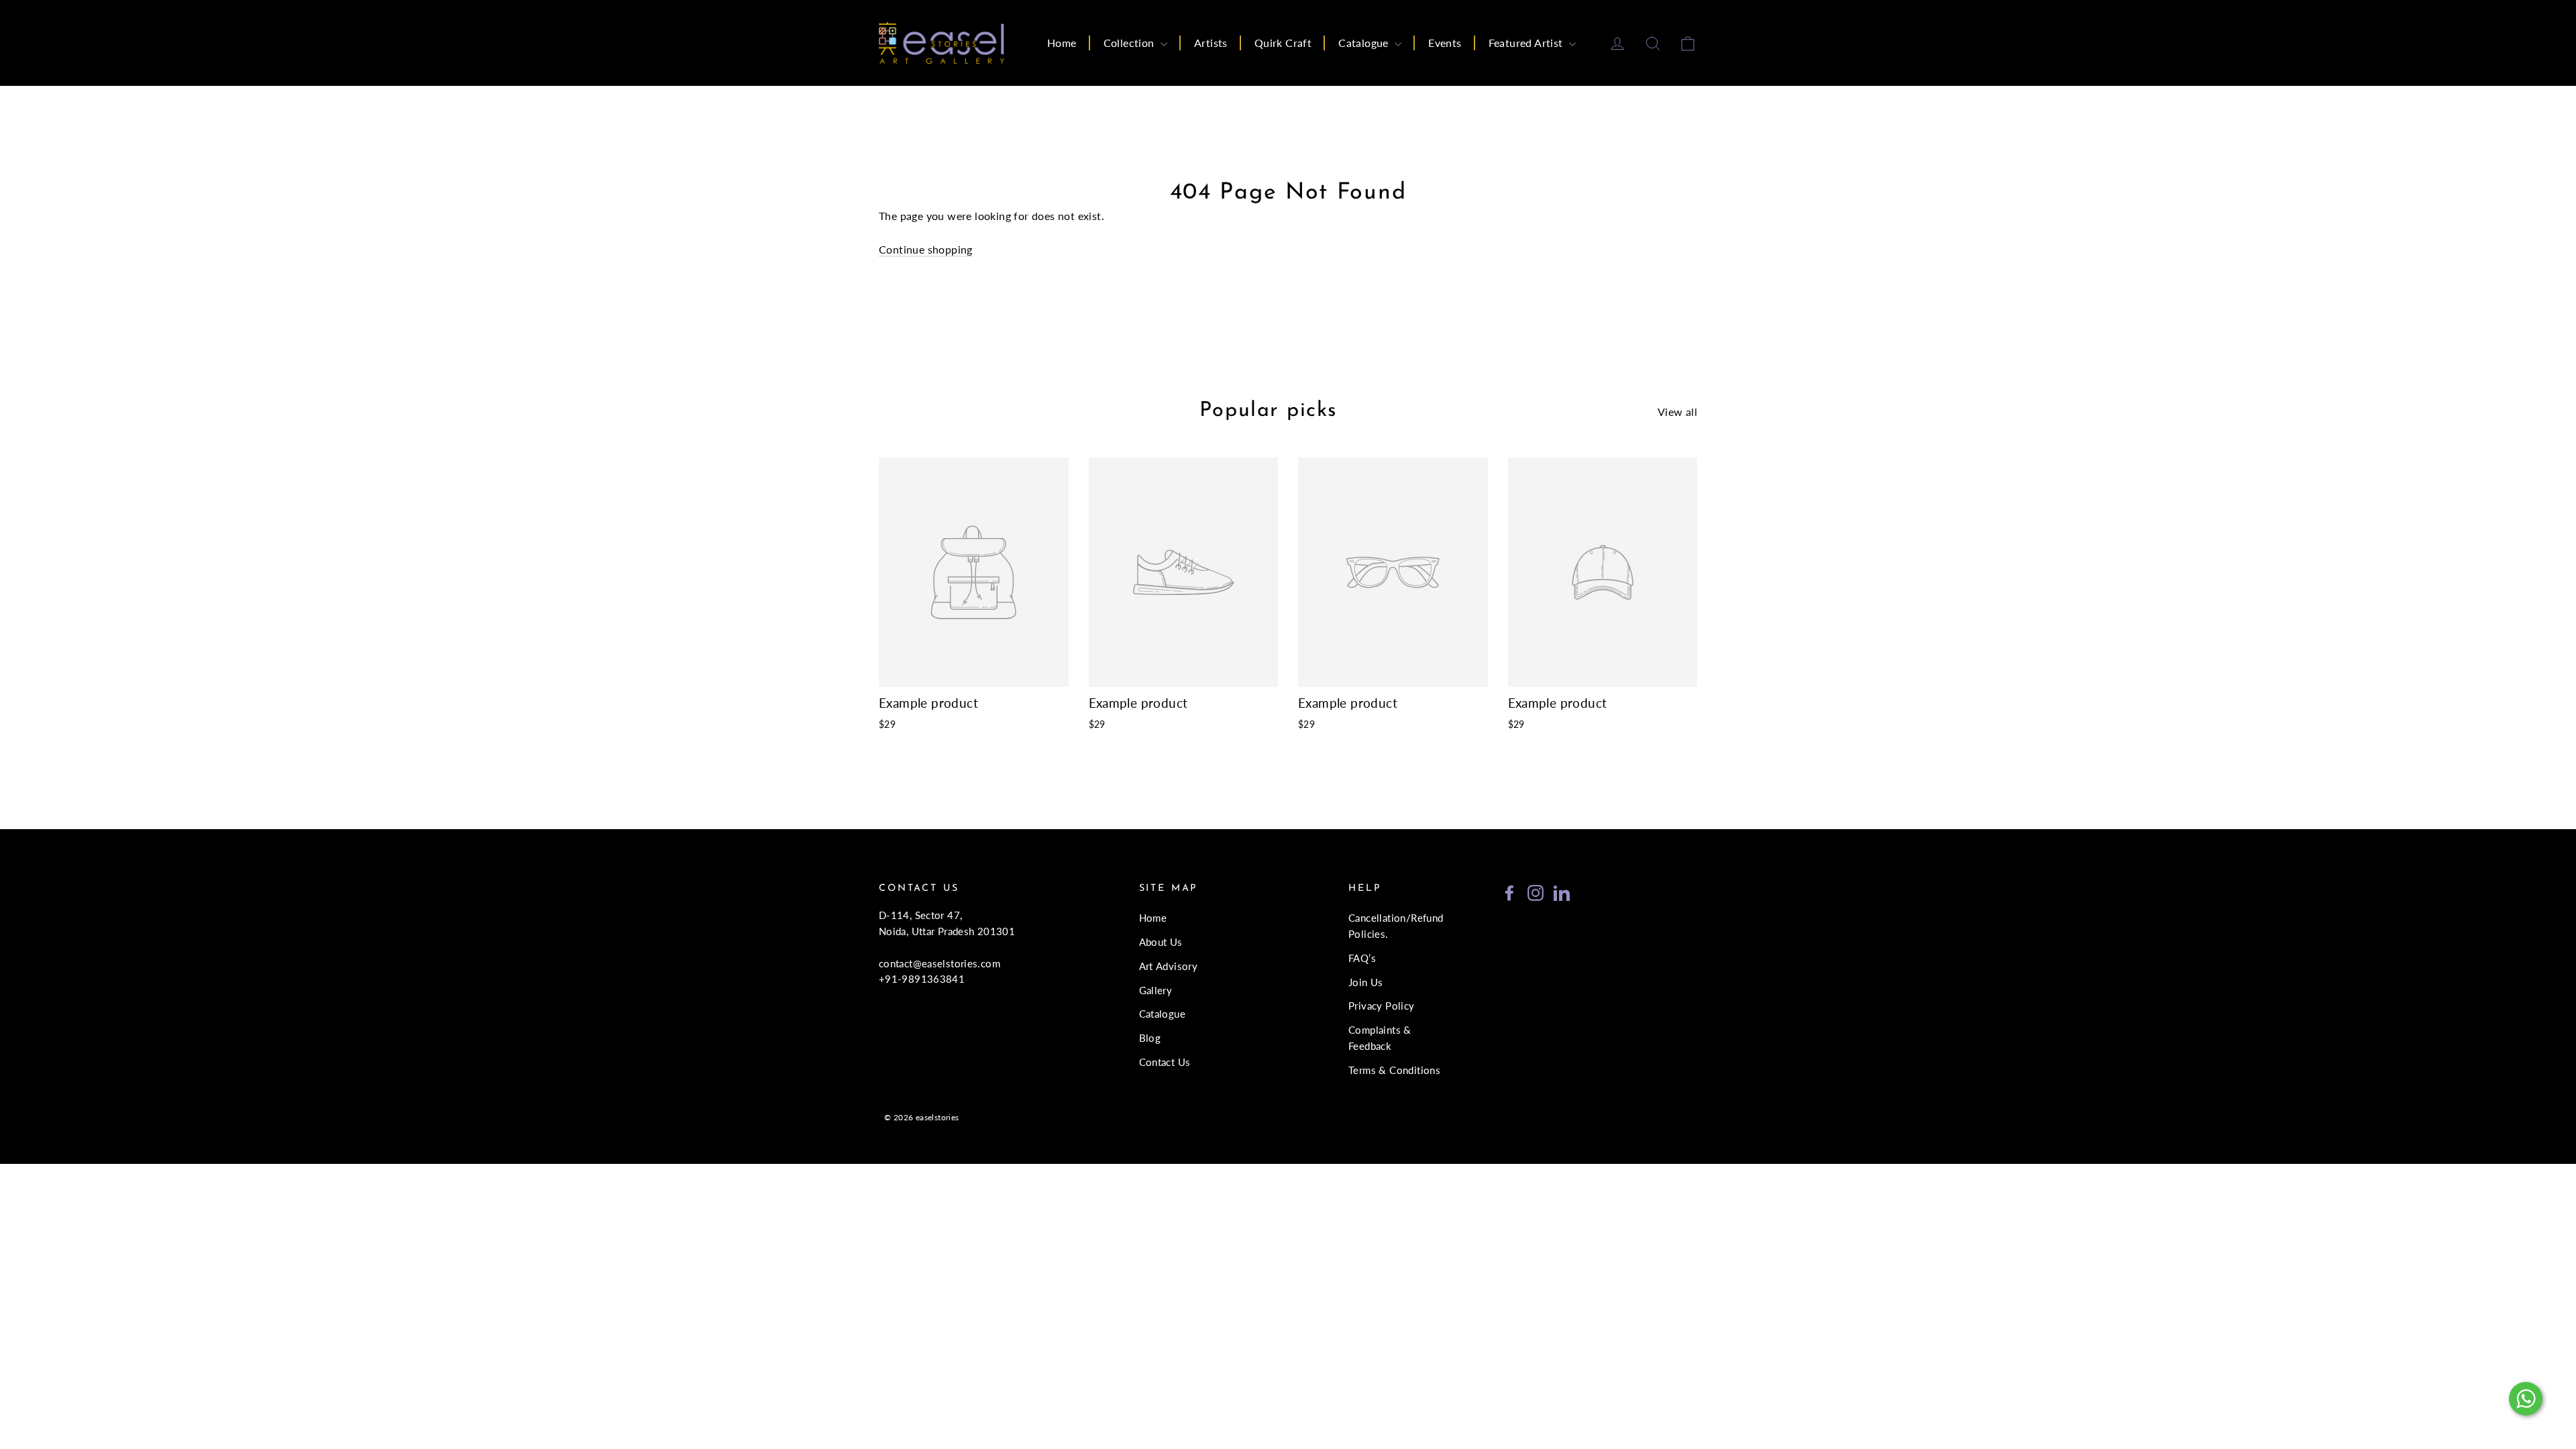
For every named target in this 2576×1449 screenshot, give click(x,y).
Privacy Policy (1382, 1006)
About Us (1161, 942)
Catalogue (1365, 43)
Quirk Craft (1283, 43)
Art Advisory (1169, 966)
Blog (1150, 1038)
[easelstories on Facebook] (1509, 892)
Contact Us (1165, 1062)
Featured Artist (1527, 43)
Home (1062, 43)
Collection (1130, 43)
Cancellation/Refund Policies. (1396, 926)
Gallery (1156, 990)
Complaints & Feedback (1380, 1038)
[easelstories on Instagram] (1536, 892)
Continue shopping (926, 249)
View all (1677, 412)
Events (1445, 43)
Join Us (1366, 982)
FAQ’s (1362, 958)
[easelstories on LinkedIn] (1562, 892)
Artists (1211, 43)
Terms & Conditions (1394, 1070)
